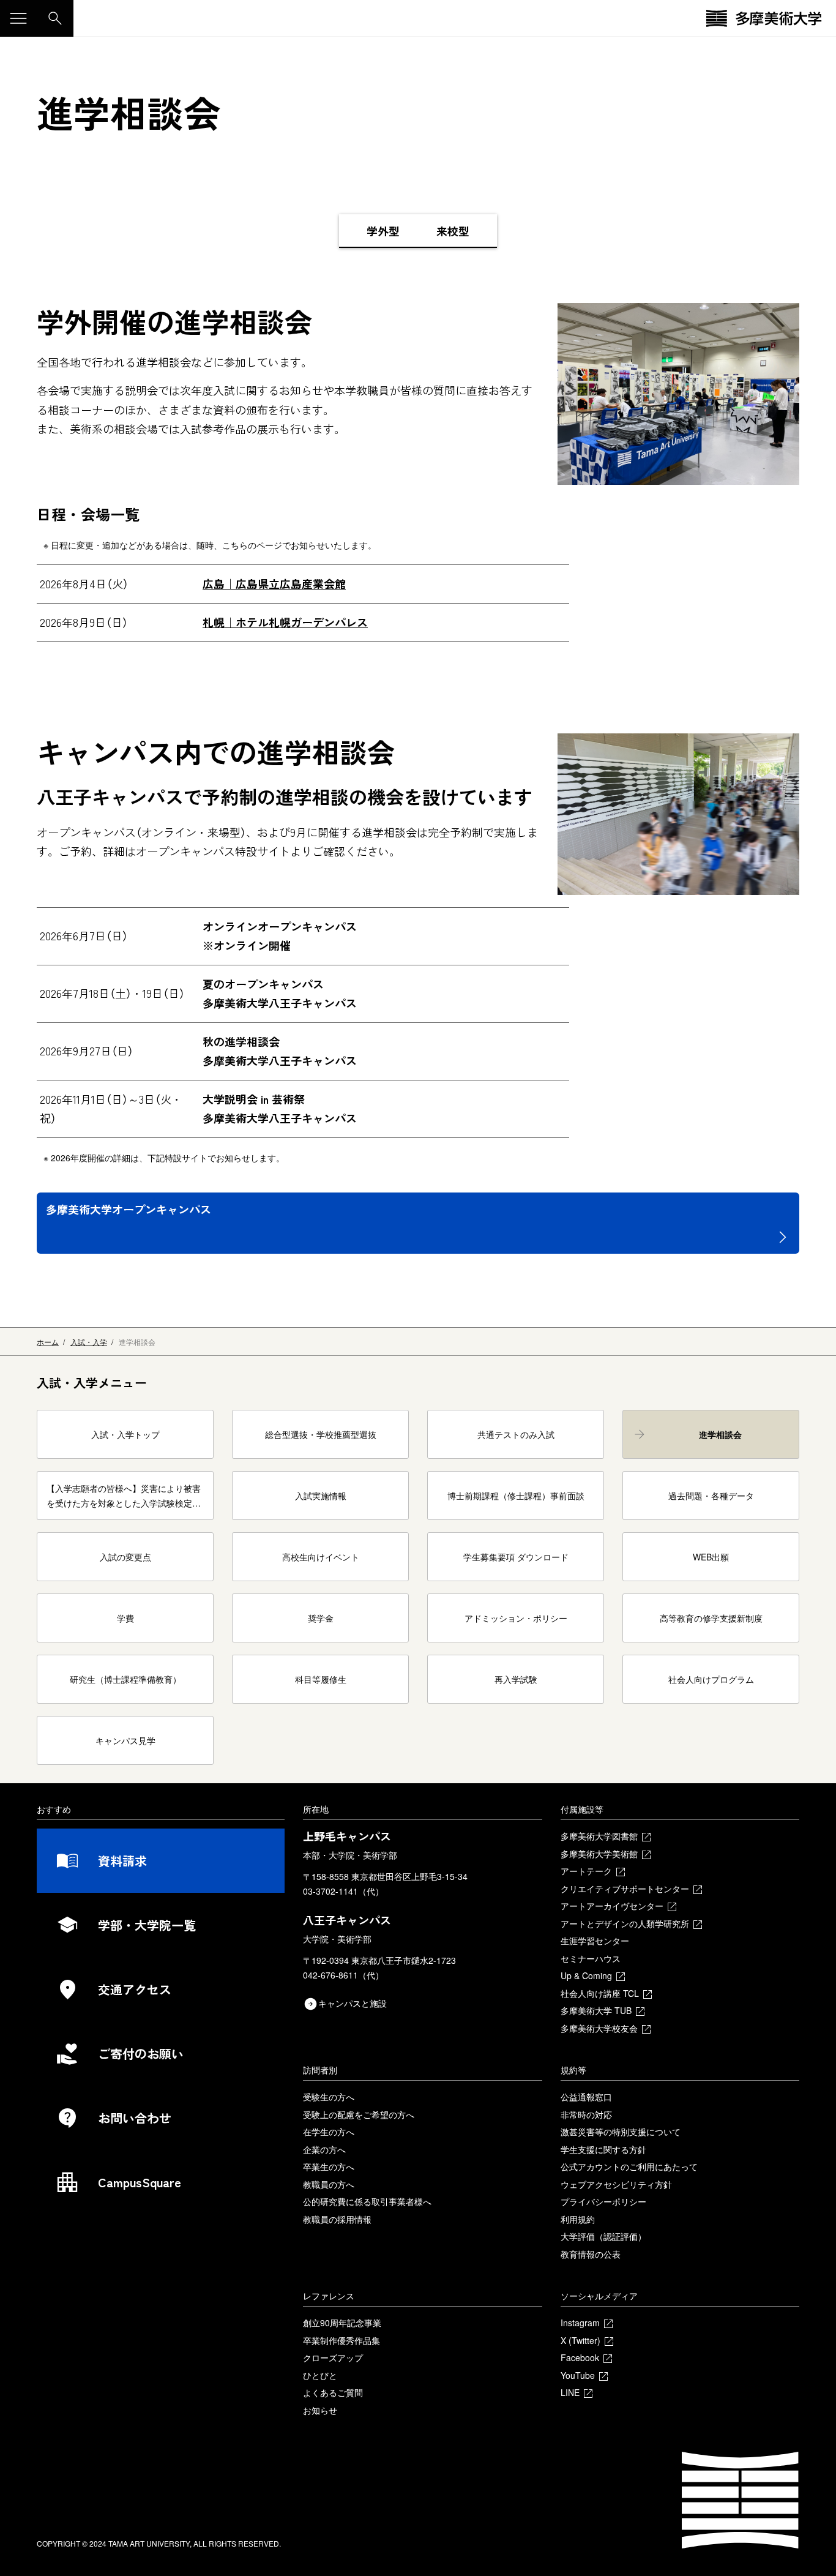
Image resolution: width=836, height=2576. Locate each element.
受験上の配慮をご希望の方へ (359, 2114)
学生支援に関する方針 (603, 2149)
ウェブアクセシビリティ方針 (616, 2184)
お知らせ (320, 2410)
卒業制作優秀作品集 (341, 2340)
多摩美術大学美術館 (599, 1854)
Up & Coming (586, 1975)
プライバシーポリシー (603, 2201)
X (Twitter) (580, 2340)
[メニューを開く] (18, 18)
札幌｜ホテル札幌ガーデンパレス (285, 622)
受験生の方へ (329, 2097)
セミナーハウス (591, 1958)
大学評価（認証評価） (603, 2236)
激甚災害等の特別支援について (621, 2132)
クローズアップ (333, 2357)
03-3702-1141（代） (343, 1891)
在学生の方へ (329, 2132)
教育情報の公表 (591, 2254)
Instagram (580, 2323)
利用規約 (578, 2219)
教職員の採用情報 (337, 2219)
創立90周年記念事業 (342, 2323)
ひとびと (320, 2375)
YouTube (578, 2375)
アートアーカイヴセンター (612, 1906)
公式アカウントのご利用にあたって (629, 2166)
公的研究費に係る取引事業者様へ (367, 2201)
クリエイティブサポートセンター (625, 1889)
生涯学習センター (595, 1941)
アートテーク (586, 1871)
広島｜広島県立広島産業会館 (274, 583)
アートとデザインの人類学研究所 (625, 1923)
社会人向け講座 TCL (600, 1993)
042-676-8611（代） (343, 1975)
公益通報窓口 (586, 2097)
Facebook (580, 2357)
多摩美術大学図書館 (599, 1836)
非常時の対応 (586, 2114)
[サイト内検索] (55, 18)
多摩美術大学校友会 (599, 2028)
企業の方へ (324, 2149)
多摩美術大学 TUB (596, 2010)
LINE (570, 2392)
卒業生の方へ (329, 2166)
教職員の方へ (329, 2184)
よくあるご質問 (333, 2392)
